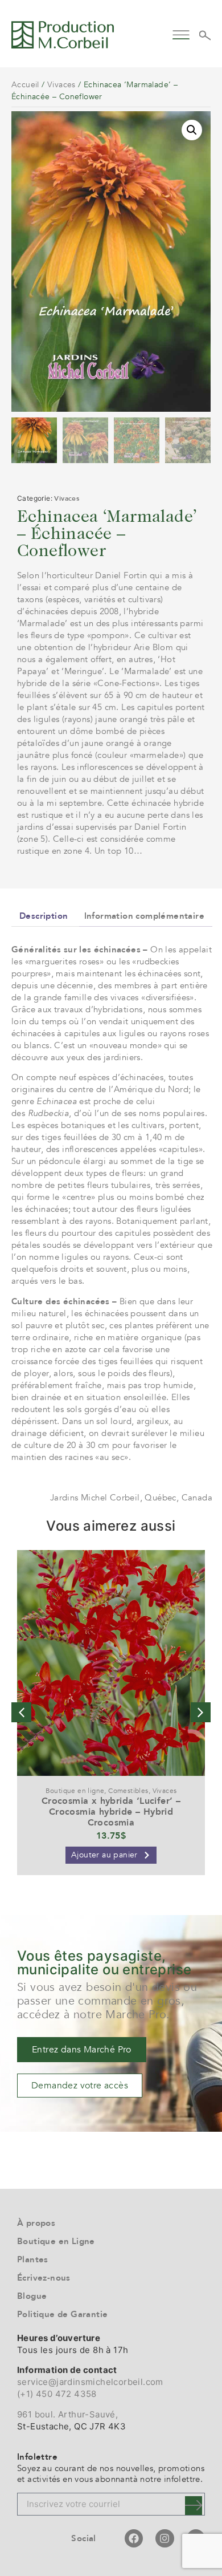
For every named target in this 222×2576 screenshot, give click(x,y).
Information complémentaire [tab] (144, 916)
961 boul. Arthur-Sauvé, (67, 2414)
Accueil (25, 85)
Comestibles (128, 1791)
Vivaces (61, 85)
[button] (181, 33)
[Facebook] (134, 2538)
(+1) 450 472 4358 (57, 2394)
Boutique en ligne (75, 1791)
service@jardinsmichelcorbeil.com (90, 2382)
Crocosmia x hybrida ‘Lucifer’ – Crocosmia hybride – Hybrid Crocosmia (111, 1812)
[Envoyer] (194, 2506)
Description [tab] (44, 916)
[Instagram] (165, 2538)
